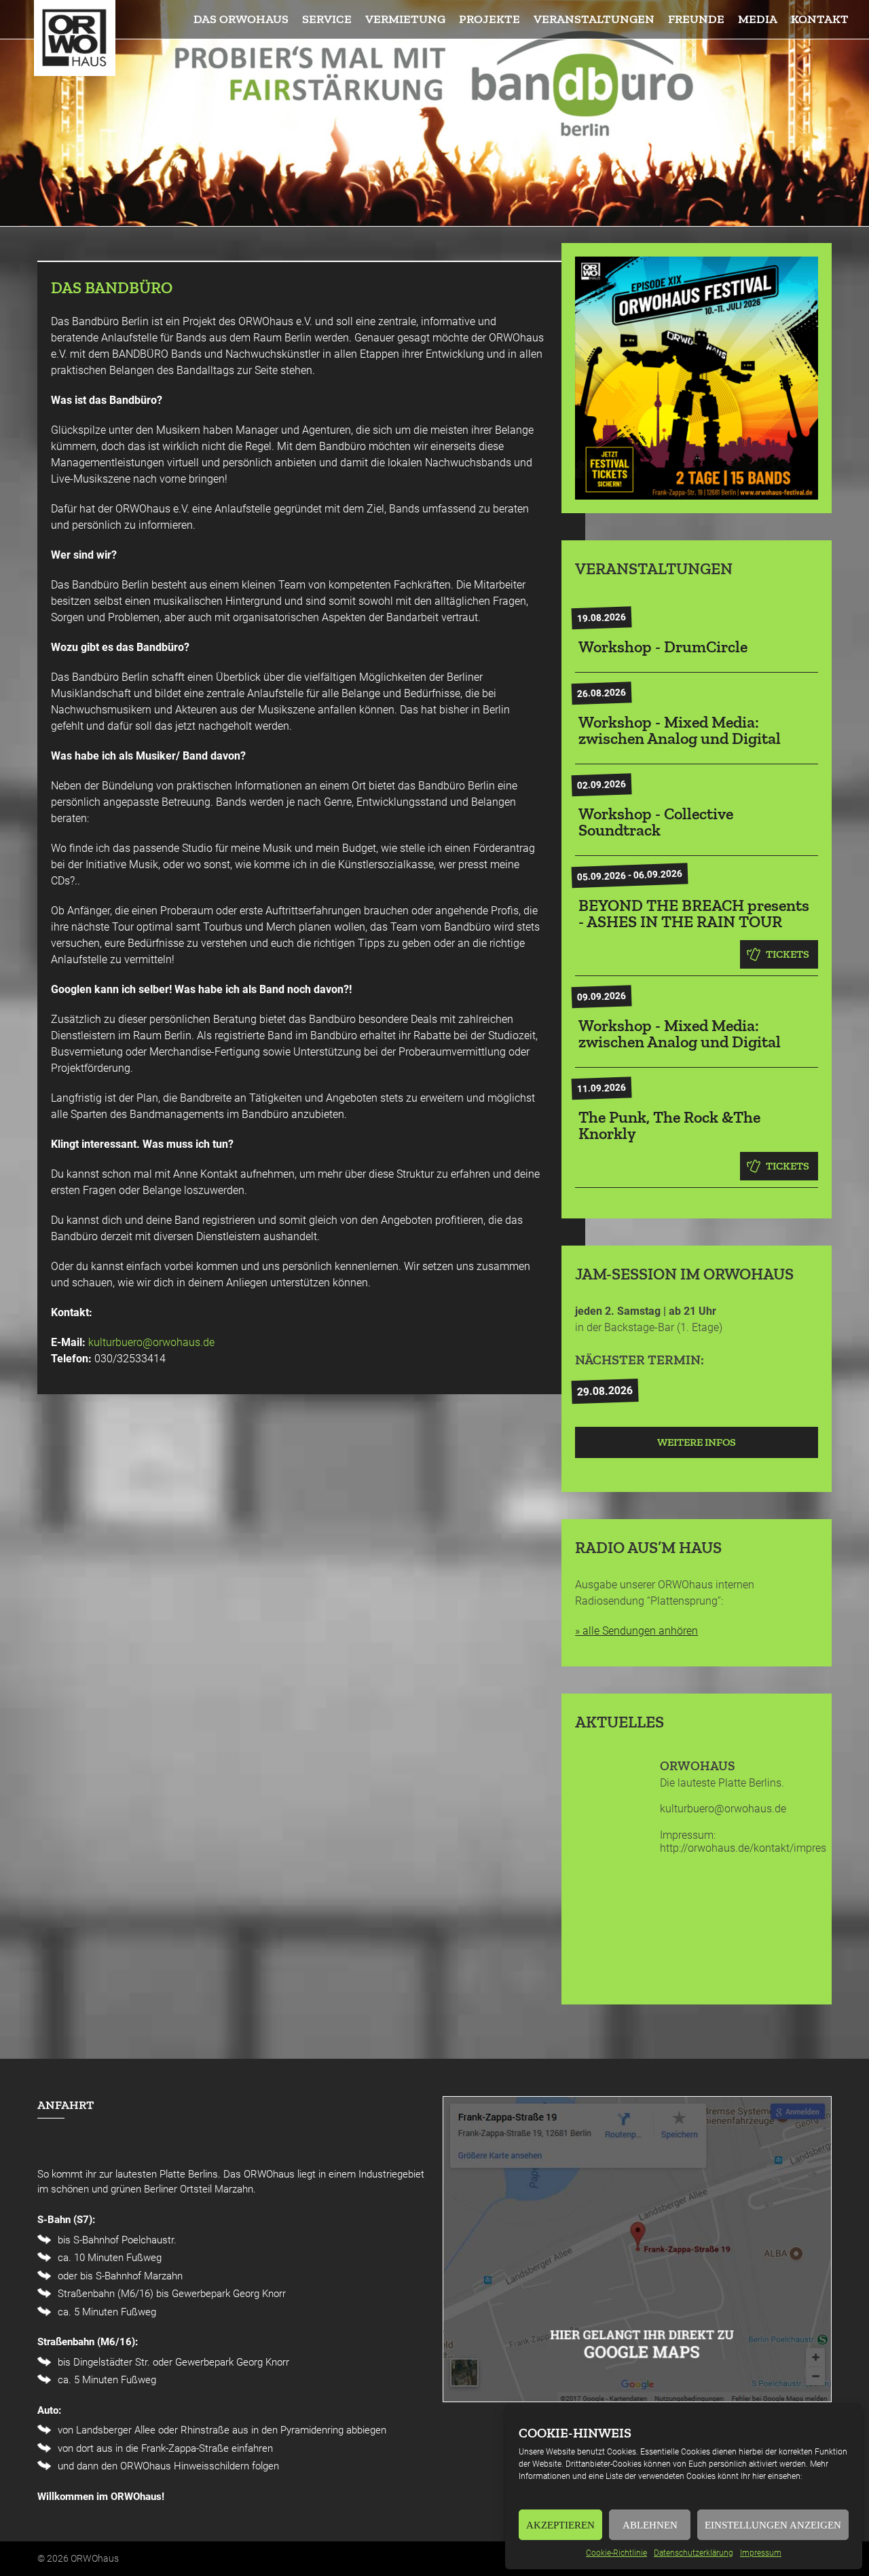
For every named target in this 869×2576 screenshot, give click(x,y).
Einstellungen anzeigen (773, 2525)
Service (327, 19)
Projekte (489, 19)
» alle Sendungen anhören (636, 1631)
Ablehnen (650, 2525)
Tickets (788, 954)
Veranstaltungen (594, 19)
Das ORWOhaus (241, 19)
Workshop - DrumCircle (663, 647)
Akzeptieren (560, 2525)
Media (758, 19)
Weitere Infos (697, 1442)
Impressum (761, 2553)
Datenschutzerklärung (694, 2553)
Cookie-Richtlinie (616, 2553)
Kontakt (820, 19)
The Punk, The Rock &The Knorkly (669, 1125)
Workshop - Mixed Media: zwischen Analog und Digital (680, 730)
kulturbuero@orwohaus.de (151, 1342)
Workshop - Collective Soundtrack (656, 822)
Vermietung (405, 19)
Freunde (696, 19)
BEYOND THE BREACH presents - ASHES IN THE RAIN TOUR (694, 913)
